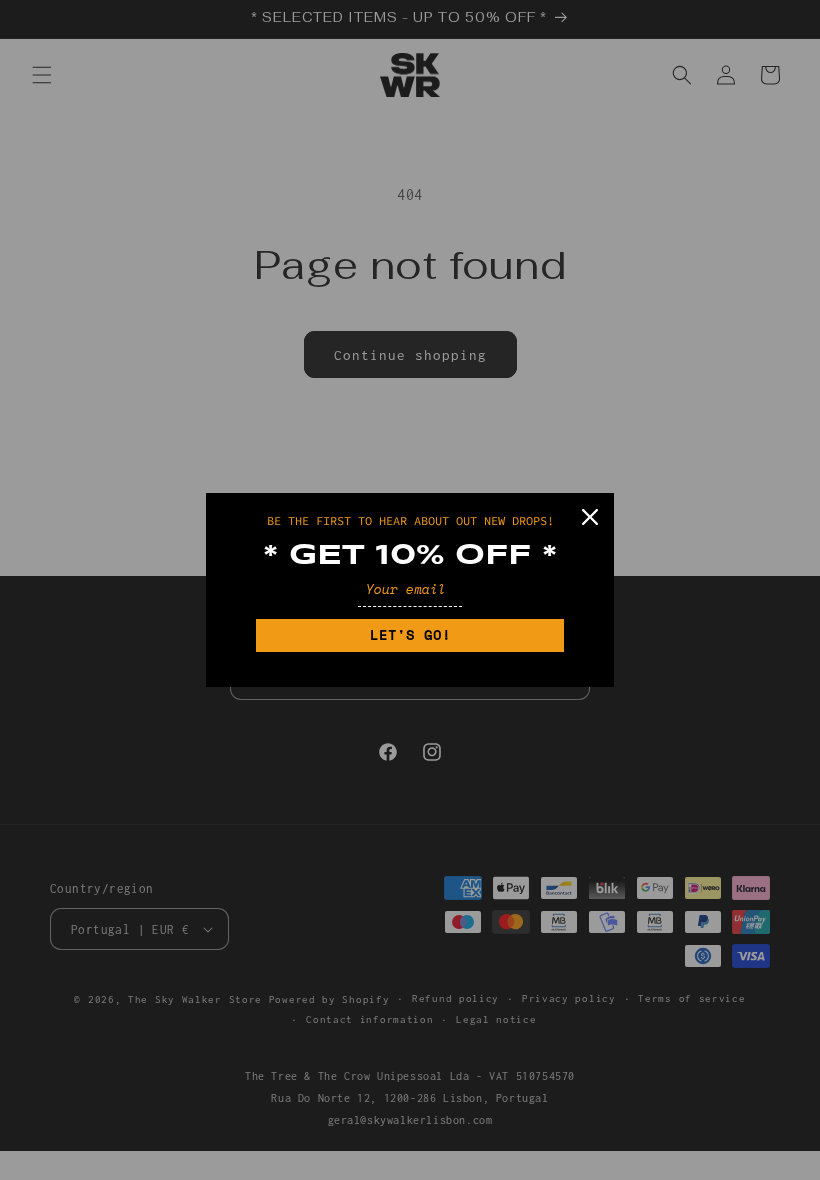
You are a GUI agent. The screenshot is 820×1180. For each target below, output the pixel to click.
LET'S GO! (410, 634)
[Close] (590, 517)
